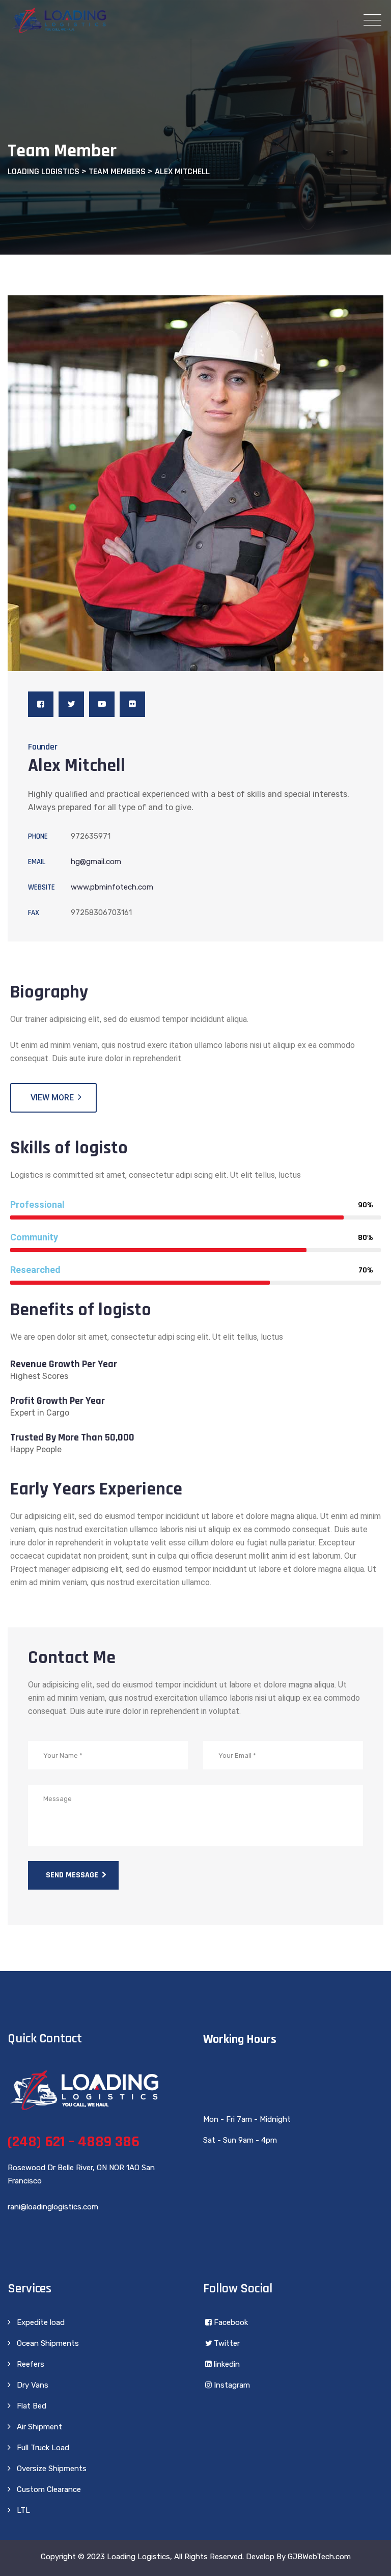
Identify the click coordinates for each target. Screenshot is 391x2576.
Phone (38, 836)
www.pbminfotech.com (112, 887)
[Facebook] (41, 704)
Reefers (31, 2364)
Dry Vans (33, 2385)
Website (41, 887)
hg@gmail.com (96, 862)
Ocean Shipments (48, 2343)
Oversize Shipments (52, 2469)
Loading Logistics (138, 2557)
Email (37, 862)
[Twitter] (71, 704)
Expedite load (41, 2322)
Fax (34, 913)
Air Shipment (39, 2427)
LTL (23, 2510)
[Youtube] (102, 704)
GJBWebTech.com (319, 2557)
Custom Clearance (49, 2489)
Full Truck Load (43, 2448)
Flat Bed (32, 2406)
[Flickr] (132, 704)
